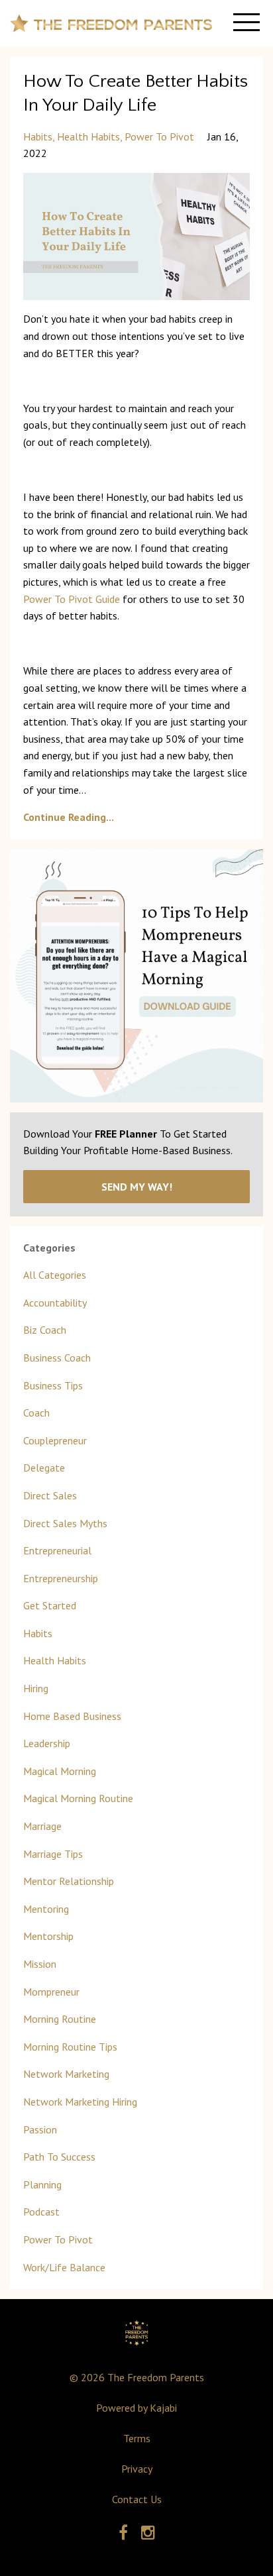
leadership (47, 1743)
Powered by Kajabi (136, 2408)
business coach (57, 1358)
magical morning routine (78, 1798)
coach (36, 1413)
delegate (44, 1468)
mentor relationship (69, 1881)
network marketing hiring (80, 2102)
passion (40, 2129)
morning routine (60, 2019)
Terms (137, 2438)
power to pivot (159, 136)
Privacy (137, 2469)
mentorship (48, 1936)
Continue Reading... (69, 817)
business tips (53, 1385)
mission (40, 1964)
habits (38, 136)
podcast (41, 2212)
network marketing (66, 2074)
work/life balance (64, 2267)
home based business (72, 1716)
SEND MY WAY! (137, 1187)
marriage (42, 1826)
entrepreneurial (57, 1550)
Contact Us (137, 2499)
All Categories (55, 1275)
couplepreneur (55, 1440)
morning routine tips (70, 2047)
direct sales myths (65, 1523)
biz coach (45, 1330)
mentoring (46, 1909)
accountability (55, 1303)
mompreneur (51, 1992)
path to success (59, 2157)
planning (42, 2184)
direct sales (50, 1495)
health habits (88, 136)
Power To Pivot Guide (72, 599)
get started (50, 1605)
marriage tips (53, 1854)
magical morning (60, 1771)
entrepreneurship (61, 1578)
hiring (36, 1688)
